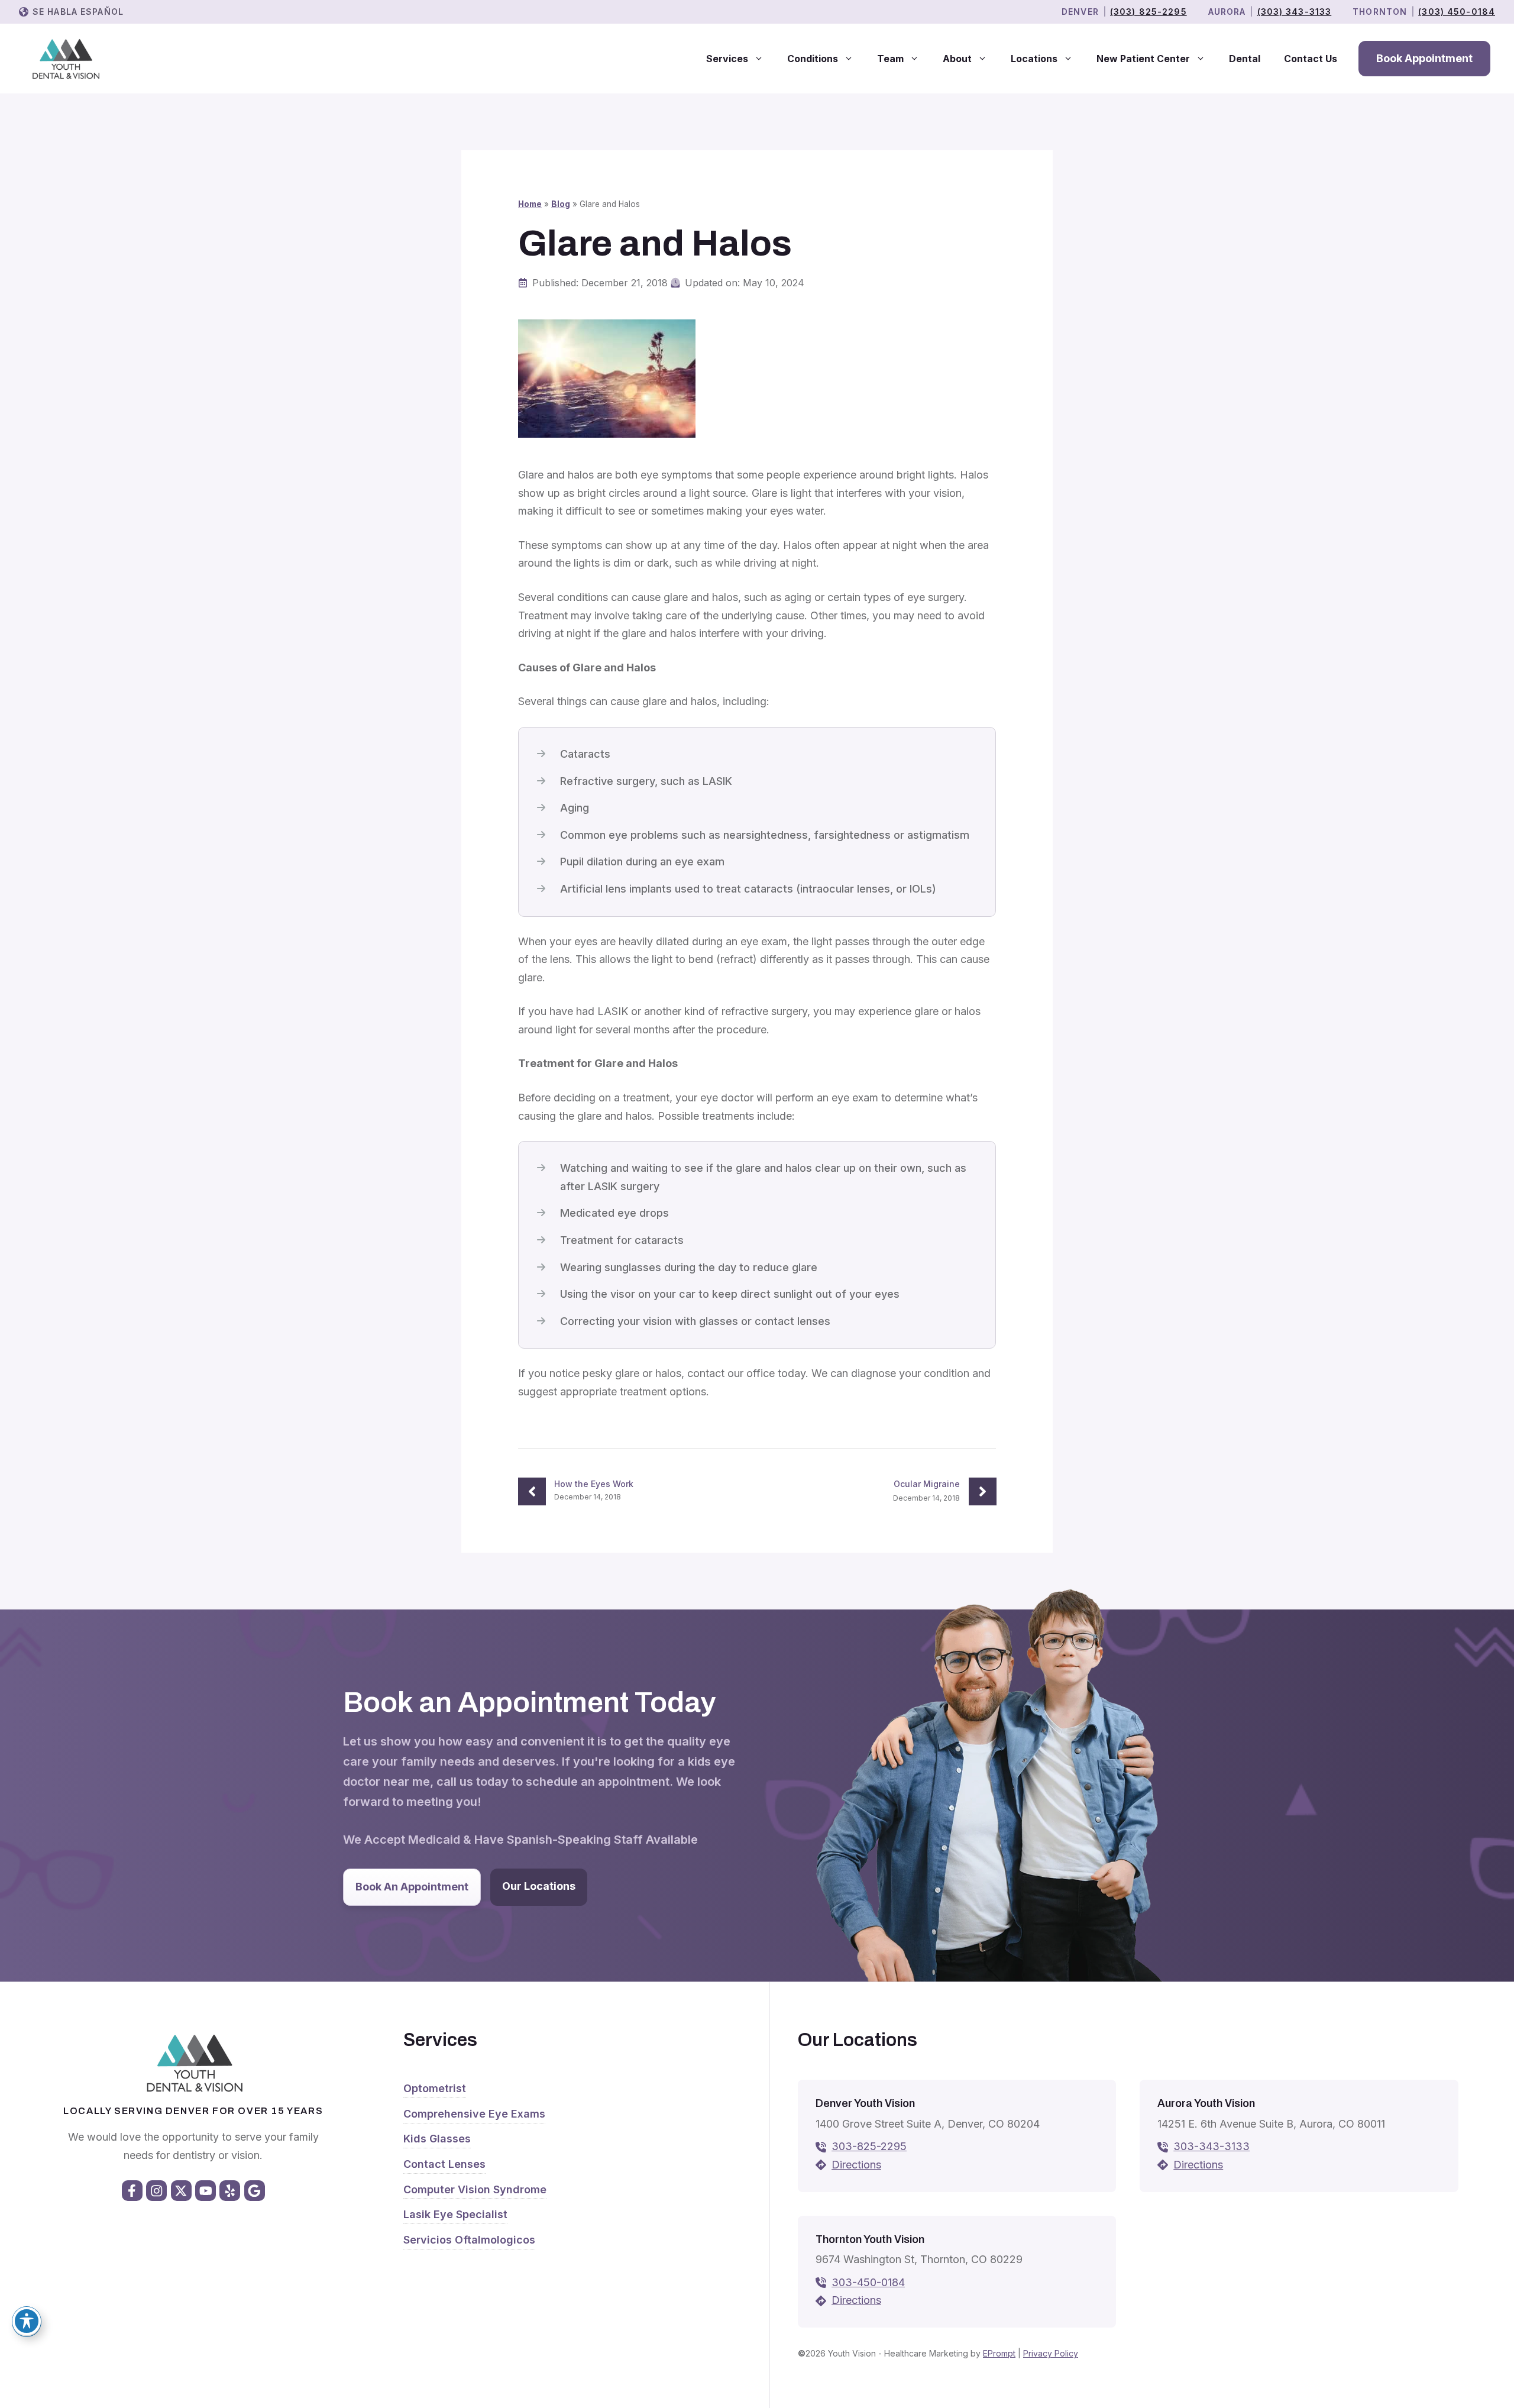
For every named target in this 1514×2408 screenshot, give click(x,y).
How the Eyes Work (594, 1484)
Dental (1245, 59)
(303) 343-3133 (1295, 12)
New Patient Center (1143, 59)
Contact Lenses (444, 2164)
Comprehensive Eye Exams (474, 2114)
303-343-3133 (1211, 2146)
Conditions (813, 59)
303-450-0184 (868, 2282)
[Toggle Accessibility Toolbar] (27, 2321)
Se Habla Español (78, 12)
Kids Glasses (437, 2139)
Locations (1034, 59)
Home (530, 204)
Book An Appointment (412, 1887)
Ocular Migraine (927, 1484)
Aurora (1227, 12)
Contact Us (1311, 59)
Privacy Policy (1051, 2353)
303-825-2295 (869, 2146)
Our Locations (539, 1886)
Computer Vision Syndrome (475, 2189)
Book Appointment (1424, 58)
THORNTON (1380, 12)
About (957, 59)
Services (727, 59)
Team (890, 59)
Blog (561, 204)
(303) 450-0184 (1457, 12)
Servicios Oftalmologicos (469, 2240)
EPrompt (999, 2353)
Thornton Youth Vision (870, 2239)
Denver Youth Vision (865, 2103)
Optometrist (435, 2088)
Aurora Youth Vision (1206, 2103)
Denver (1080, 12)
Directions (856, 2165)
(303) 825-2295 (1149, 12)
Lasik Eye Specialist (455, 2214)
